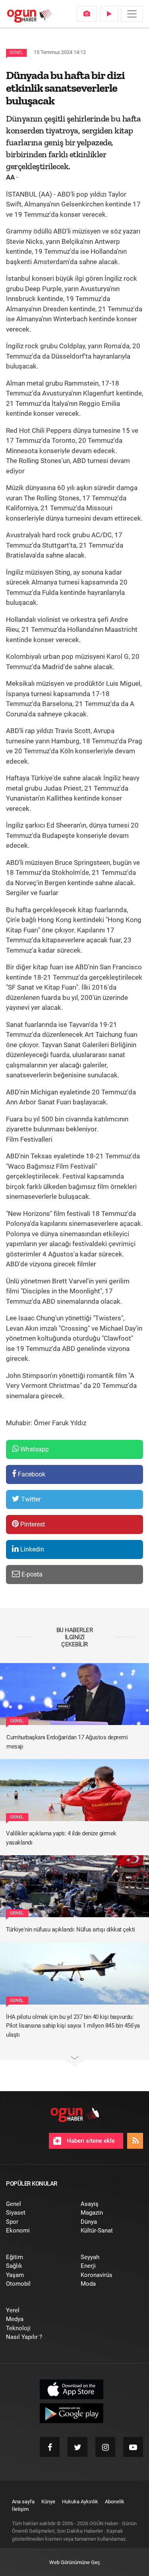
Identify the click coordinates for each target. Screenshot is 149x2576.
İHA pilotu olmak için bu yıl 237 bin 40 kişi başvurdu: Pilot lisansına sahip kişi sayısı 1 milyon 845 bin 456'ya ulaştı (73, 2026)
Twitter (30, 1499)
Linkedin (31, 1549)
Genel (16, 53)
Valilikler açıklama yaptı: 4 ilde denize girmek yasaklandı (61, 1838)
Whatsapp (34, 1449)
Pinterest (32, 1524)
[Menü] (132, 14)
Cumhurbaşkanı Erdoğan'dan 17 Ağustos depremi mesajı (67, 1742)
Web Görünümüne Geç (75, 2562)
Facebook (31, 1474)
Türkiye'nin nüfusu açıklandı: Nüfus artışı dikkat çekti (71, 1930)
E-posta (31, 1574)
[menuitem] (87, 14)
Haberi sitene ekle (90, 2141)
